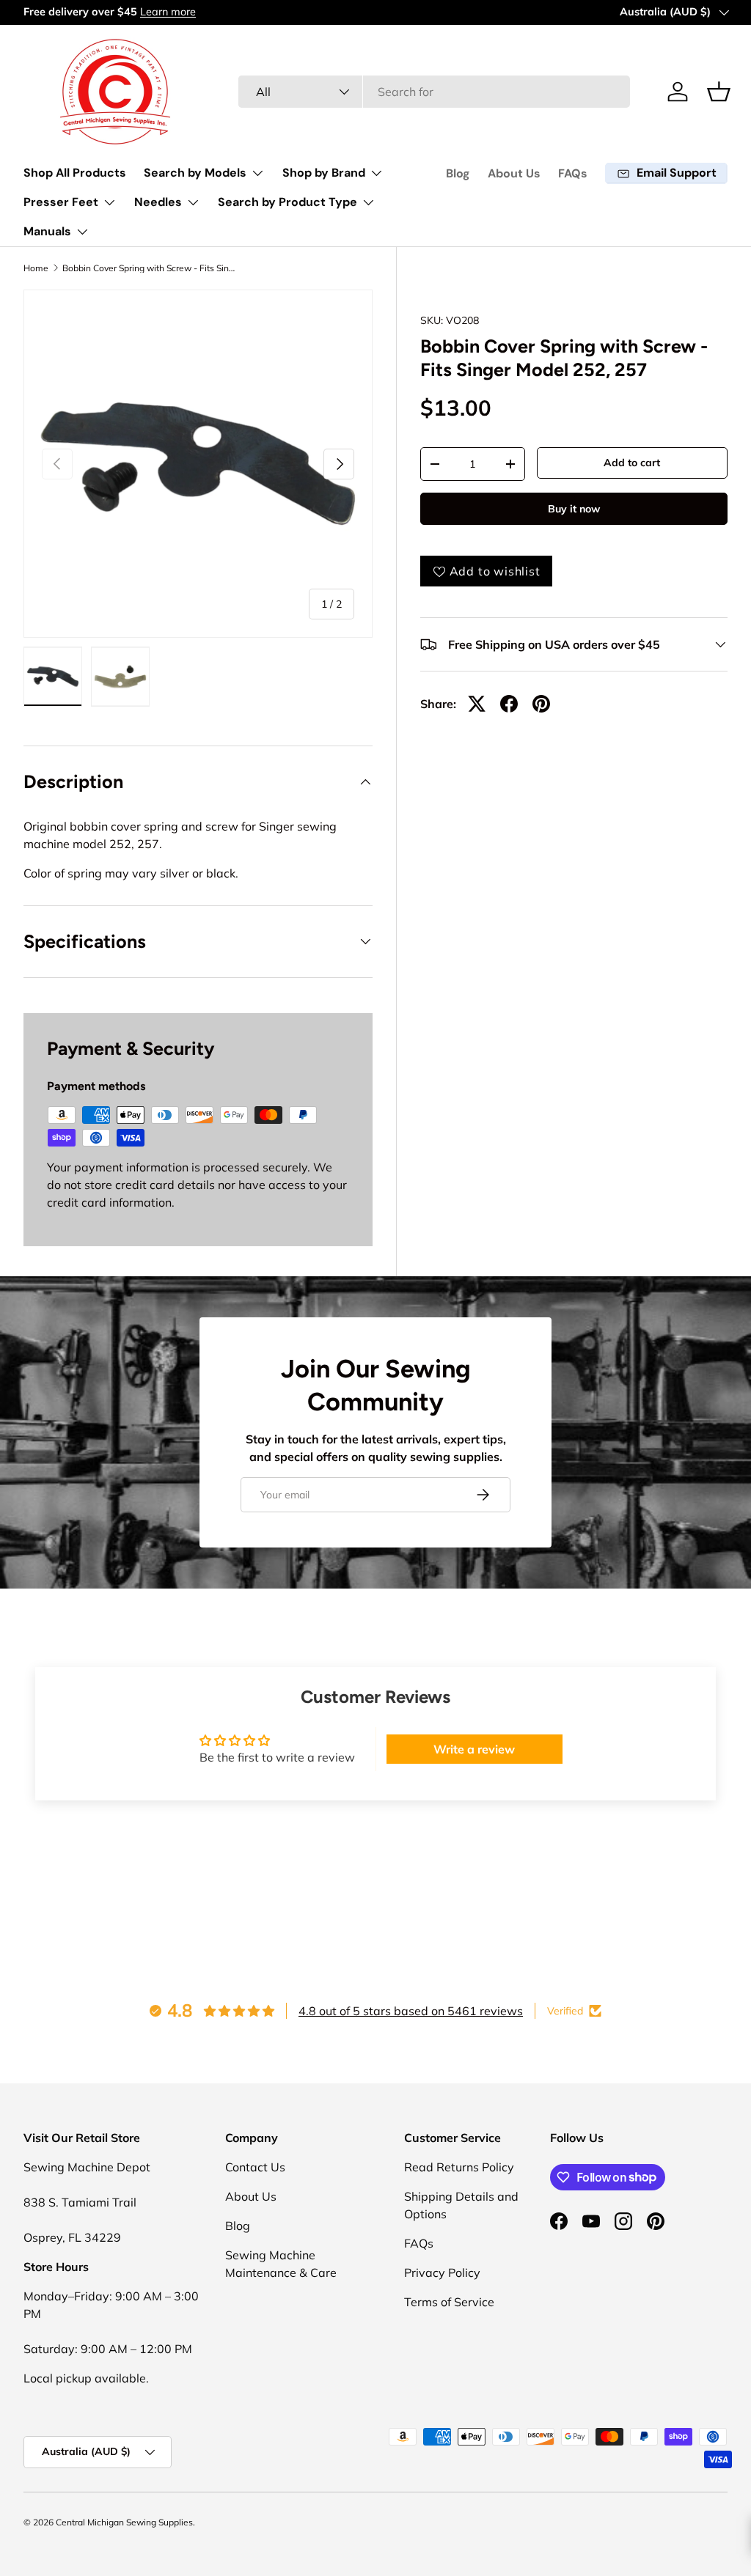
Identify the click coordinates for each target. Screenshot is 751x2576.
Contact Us (255, 2167)
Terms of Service (449, 2302)
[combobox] (434, 92)
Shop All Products (75, 173)
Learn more (168, 12)
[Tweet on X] (477, 704)
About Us (514, 173)
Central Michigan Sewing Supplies (124, 2522)
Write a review (474, 1749)
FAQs (573, 173)
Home (36, 268)
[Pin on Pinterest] (541, 704)
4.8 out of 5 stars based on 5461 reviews (411, 2011)
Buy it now (574, 509)
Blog (458, 173)
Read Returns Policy (459, 2167)
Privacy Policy (442, 2273)
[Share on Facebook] (509, 704)
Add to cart (632, 463)
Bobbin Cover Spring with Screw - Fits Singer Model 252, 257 (150, 268)
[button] (719, 92)
